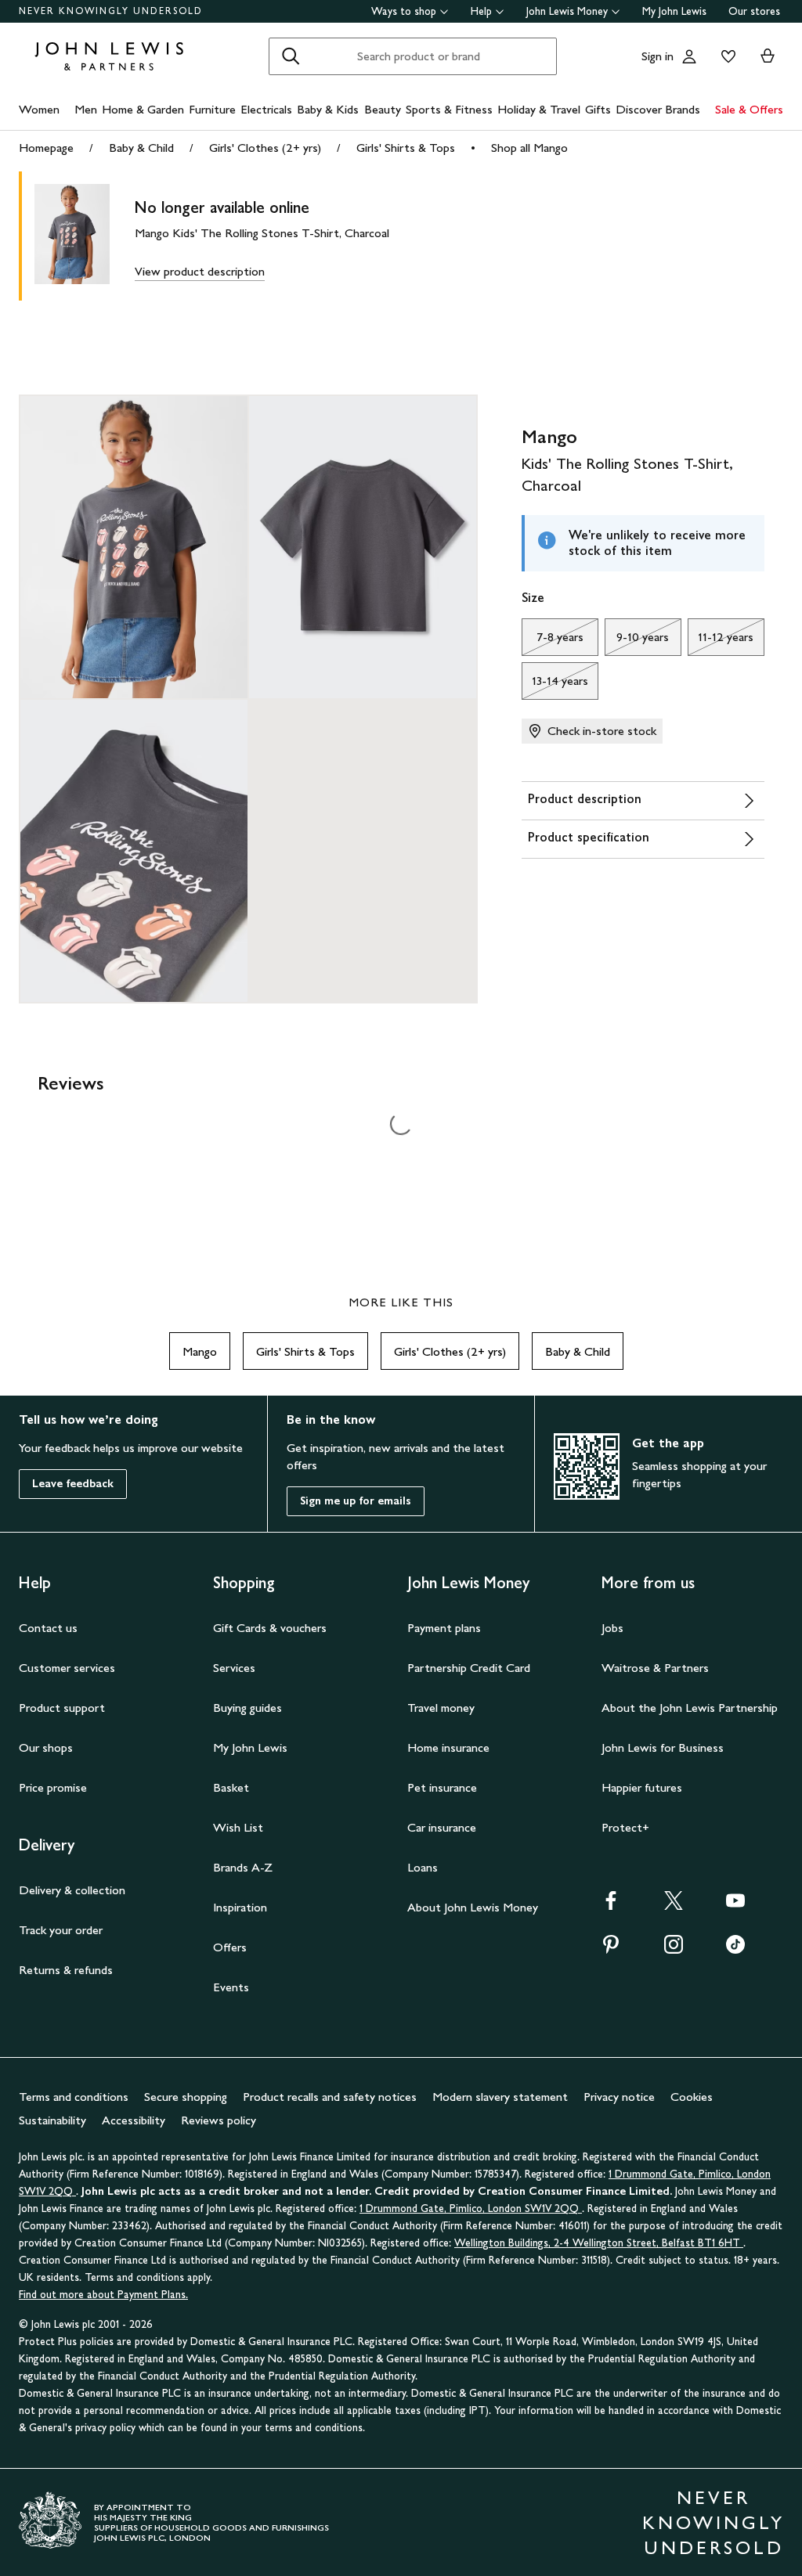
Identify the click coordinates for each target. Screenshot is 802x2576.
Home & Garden (143, 109)
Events (231, 1987)
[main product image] (85, 236)
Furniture (212, 109)
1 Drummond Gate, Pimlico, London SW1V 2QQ (471, 2209)
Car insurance (442, 1827)
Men (86, 109)
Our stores (754, 11)
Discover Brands (658, 109)
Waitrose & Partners (655, 1668)
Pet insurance (442, 1787)
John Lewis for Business (663, 1747)
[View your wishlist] (725, 56)
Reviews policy (219, 2120)
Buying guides (247, 1708)
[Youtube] (735, 1906)
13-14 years (555, 685)
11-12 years (721, 641)
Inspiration (240, 1907)
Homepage (46, 148)
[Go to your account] (689, 56)
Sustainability (52, 2120)
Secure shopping (186, 2097)
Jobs (612, 1628)
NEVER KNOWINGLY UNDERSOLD (111, 11)
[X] (674, 1906)
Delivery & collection (72, 1890)
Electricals (266, 109)
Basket (231, 1787)
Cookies (692, 2097)
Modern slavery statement (500, 2097)
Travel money (441, 1708)
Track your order (61, 1930)
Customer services (67, 1668)
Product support (62, 1708)
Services (234, 1668)
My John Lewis (674, 11)
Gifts (598, 109)
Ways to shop (404, 11)
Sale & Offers (749, 109)
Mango (200, 1351)
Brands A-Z (243, 1867)
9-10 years (637, 641)
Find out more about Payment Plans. (103, 2295)
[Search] (291, 56)
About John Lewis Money (473, 1907)
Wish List (238, 1827)
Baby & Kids (328, 109)
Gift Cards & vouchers (270, 1628)
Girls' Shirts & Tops (406, 148)
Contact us (48, 1628)
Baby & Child (141, 148)
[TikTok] (735, 1949)
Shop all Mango (529, 148)
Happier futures (642, 1787)
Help (481, 11)
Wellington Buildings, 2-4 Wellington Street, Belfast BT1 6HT (599, 2243)
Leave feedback (73, 1484)
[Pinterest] (611, 1949)
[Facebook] (611, 1906)
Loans (423, 1867)
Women (39, 109)
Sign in (657, 56)
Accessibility (134, 2120)
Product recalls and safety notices (330, 2097)
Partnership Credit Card (469, 1668)
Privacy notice (619, 2097)
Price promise (53, 1787)
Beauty (383, 109)
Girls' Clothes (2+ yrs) (265, 148)
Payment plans (444, 1628)
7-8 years (553, 641)
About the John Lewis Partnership (690, 1708)
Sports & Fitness (449, 109)
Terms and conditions (74, 2097)
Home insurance (448, 1747)
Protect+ (625, 1827)
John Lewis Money (567, 11)
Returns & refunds (66, 1970)
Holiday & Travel (539, 109)
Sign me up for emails (356, 1501)
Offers (230, 1947)
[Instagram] (674, 1949)
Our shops (46, 1747)
